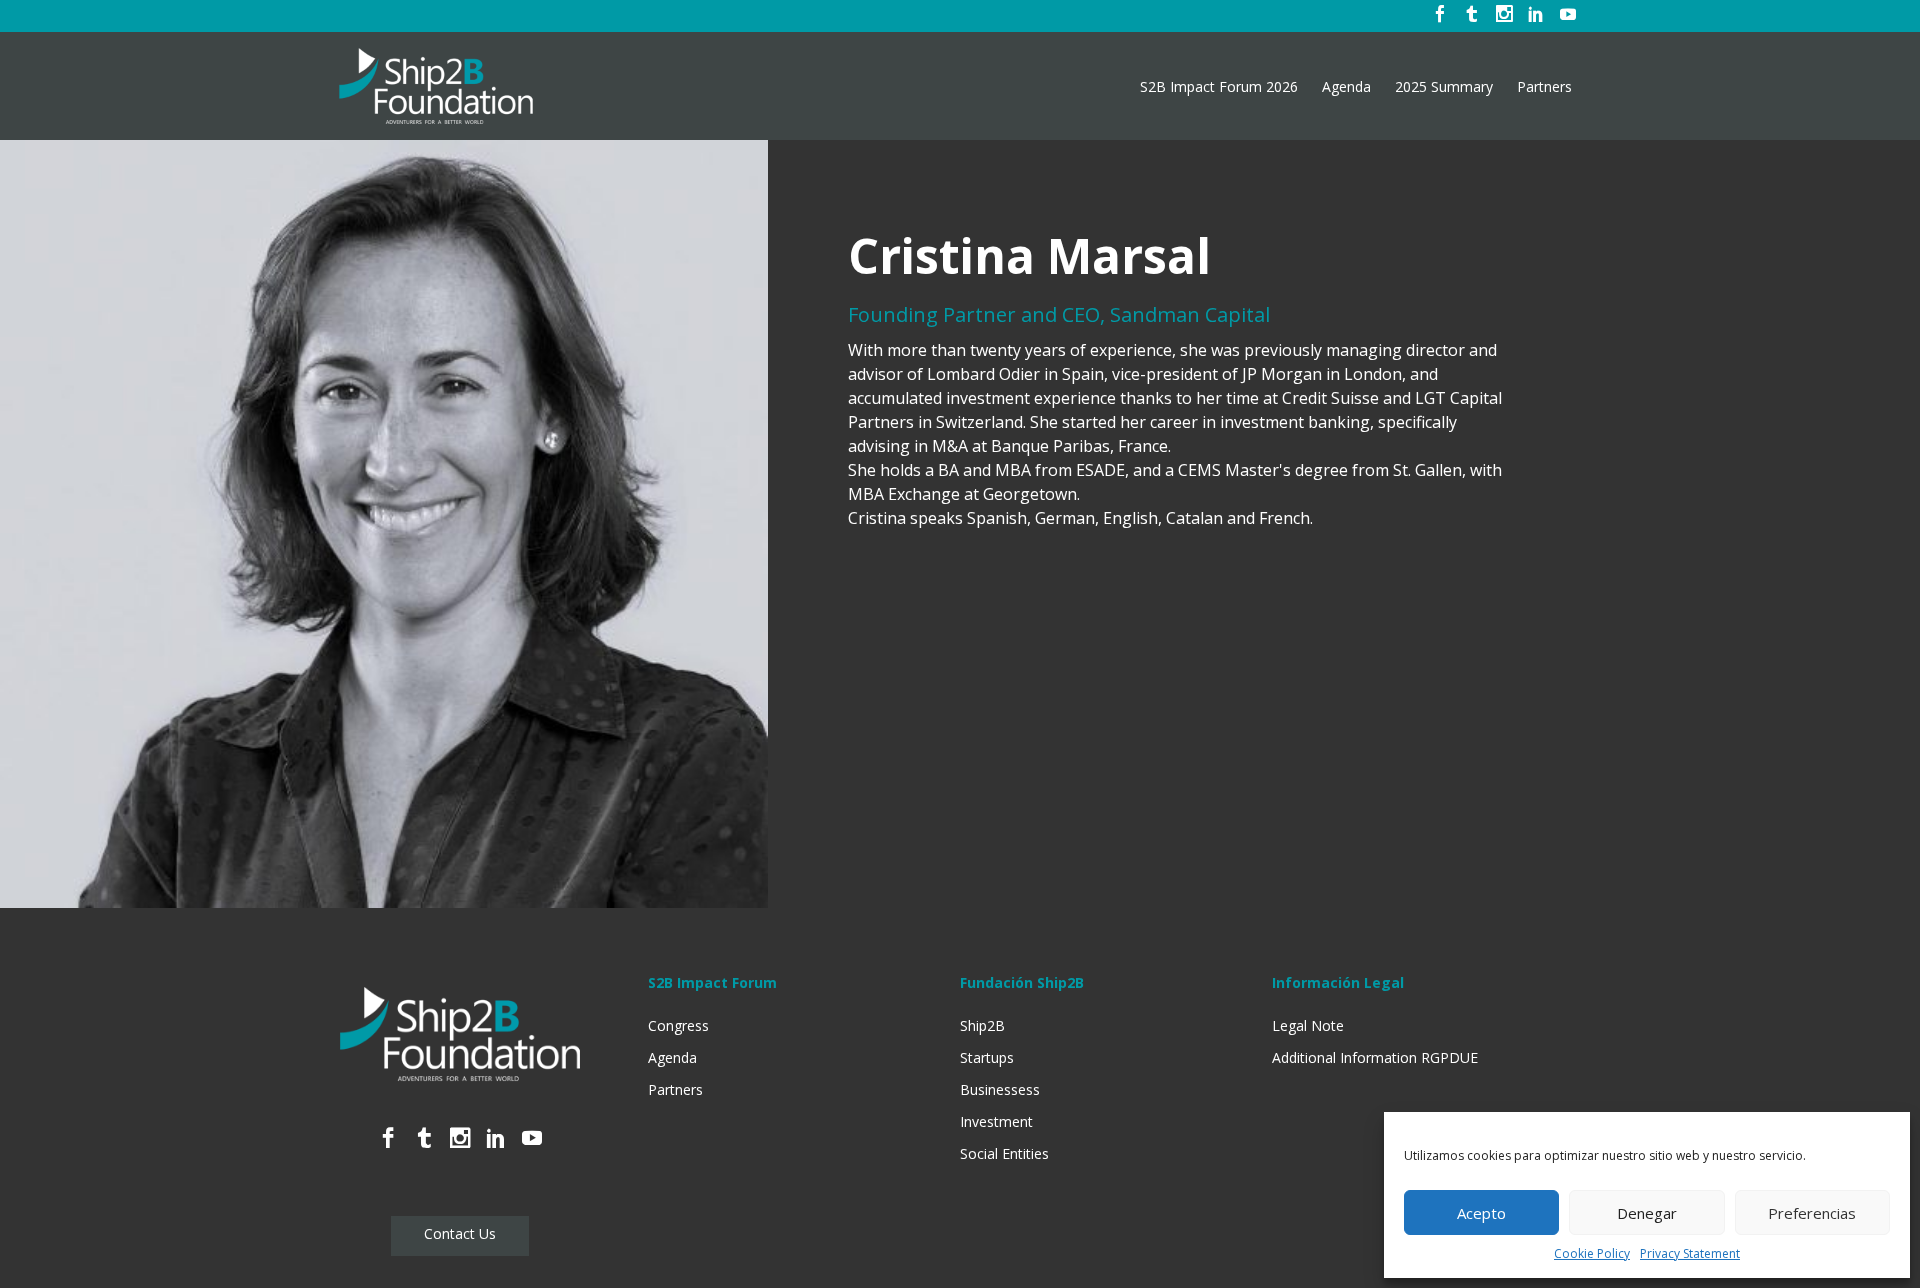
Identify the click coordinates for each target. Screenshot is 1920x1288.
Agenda (1346, 87)
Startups (987, 1057)
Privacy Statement (1690, 1253)
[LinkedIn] (1536, 16)
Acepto (1481, 1213)
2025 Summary (1444, 87)
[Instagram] (1504, 16)
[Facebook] (1440, 16)
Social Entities (1004, 1153)
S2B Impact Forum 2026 (1219, 87)
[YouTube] (1568, 16)
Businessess (1000, 1089)
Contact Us (460, 1233)
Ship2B (982, 1025)
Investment (996, 1121)
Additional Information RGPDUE (1375, 1057)
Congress (678, 1025)
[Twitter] (1472, 16)
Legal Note (1308, 1025)
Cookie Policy (1592, 1253)
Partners (1544, 87)
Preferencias (1812, 1213)
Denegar (1647, 1213)
